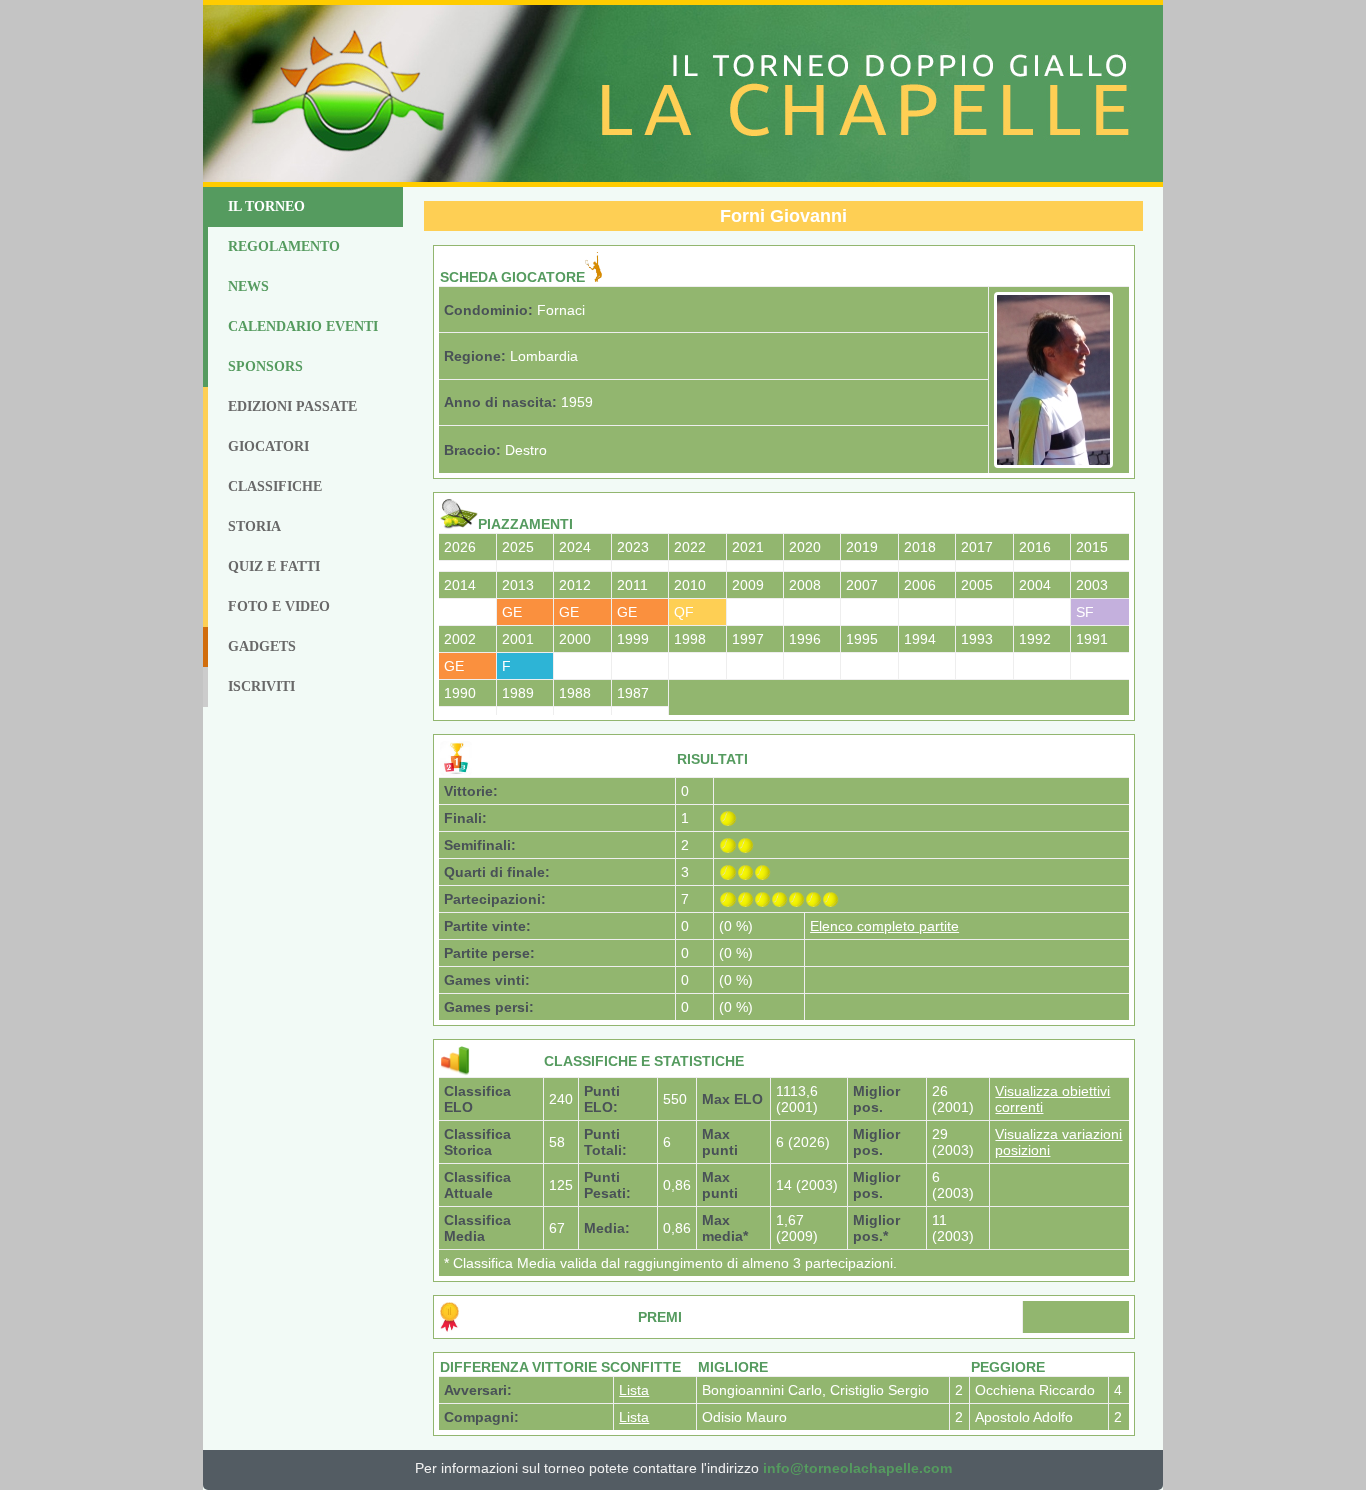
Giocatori (268, 446)
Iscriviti (261, 686)
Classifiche (275, 486)
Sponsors (265, 366)
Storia (254, 526)
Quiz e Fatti (274, 566)
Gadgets (262, 646)
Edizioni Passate (292, 406)
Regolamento (284, 246)
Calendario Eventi (303, 326)
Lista (634, 1390)
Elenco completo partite (884, 926)
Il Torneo (266, 206)
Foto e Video (279, 606)
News (248, 286)
